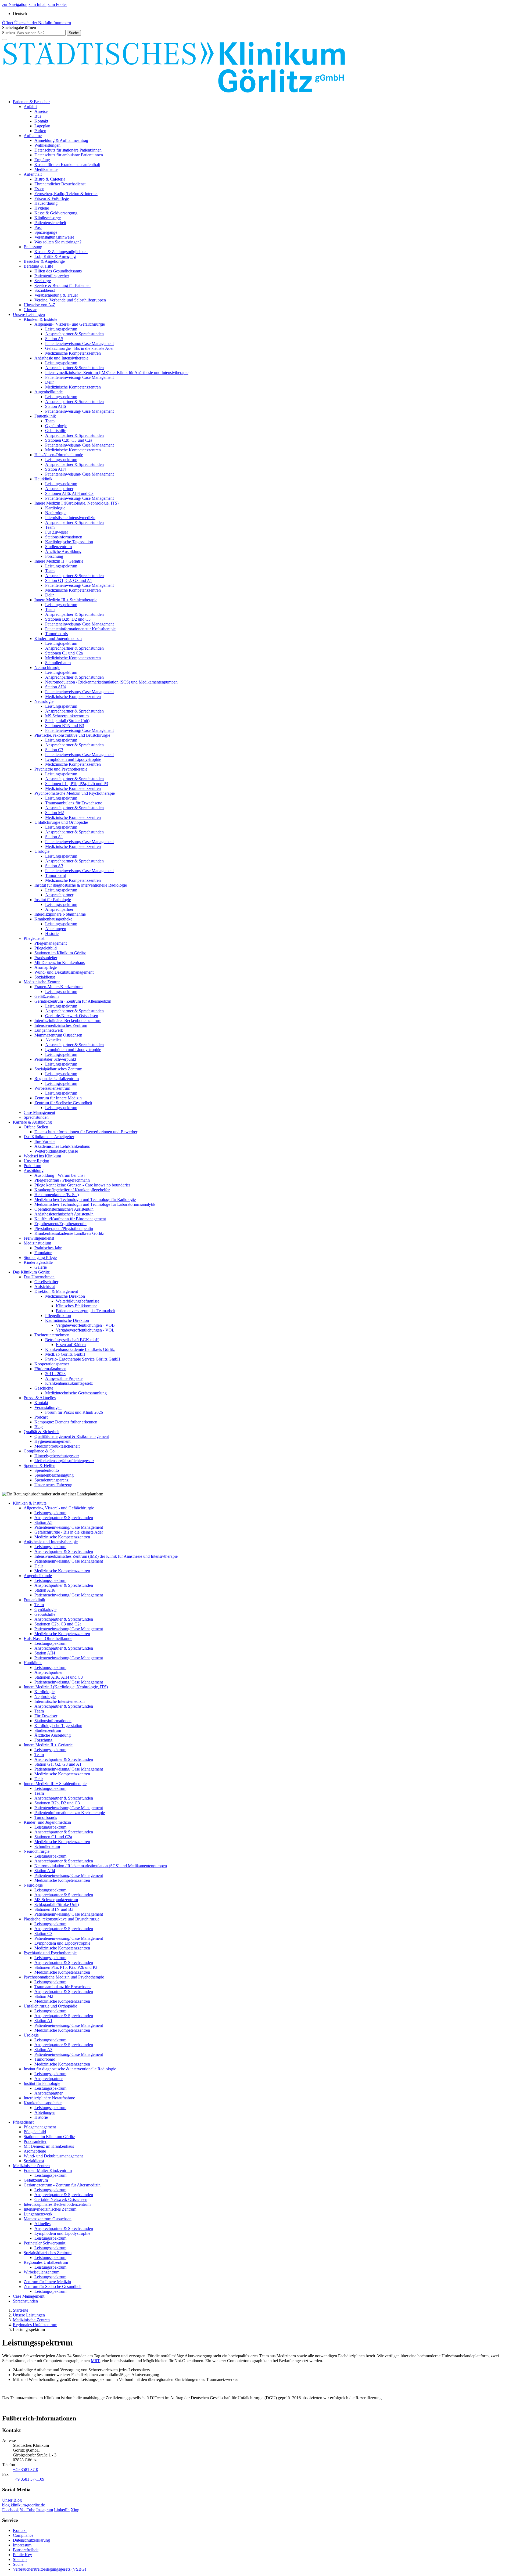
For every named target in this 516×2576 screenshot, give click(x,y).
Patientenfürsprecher (52, 276)
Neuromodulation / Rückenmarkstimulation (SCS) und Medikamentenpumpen (111, 682)
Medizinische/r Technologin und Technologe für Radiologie (85, 1199)
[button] (19, 28)
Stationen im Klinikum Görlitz (60, 953)
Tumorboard (56, 875)
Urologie (42, 851)
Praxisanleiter (46, 958)
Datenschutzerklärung (31, 2540)
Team (50, 421)
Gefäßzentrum (46, 996)
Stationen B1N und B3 (65, 726)
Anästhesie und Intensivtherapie (61, 358)
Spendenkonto (47, 1470)
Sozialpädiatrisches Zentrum (58, 1069)
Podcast (41, 1417)
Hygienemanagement (52, 1441)
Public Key (22, 2555)
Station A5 (54, 339)
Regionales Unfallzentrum (57, 1079)
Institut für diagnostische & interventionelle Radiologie (81, 885)
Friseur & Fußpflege (52, 198)
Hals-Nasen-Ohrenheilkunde (59, 455)
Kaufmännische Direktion (67, 1320)
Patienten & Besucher (31, 102)
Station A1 (54, 837)
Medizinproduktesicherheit (57, 1446)
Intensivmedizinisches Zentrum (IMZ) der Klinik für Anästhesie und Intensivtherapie (117, 373)
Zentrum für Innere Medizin (58, 1098)
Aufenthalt (33, 174)
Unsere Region (36, 1161)
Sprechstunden (36, 1117)
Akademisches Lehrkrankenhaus (62, 1146)
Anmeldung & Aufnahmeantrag (61, 140)
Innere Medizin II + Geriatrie (59, 561)
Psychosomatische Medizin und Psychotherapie (75, 793)
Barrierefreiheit (26, 2550)
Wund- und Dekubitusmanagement (64, 972)
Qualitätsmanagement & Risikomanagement (72, 1436)
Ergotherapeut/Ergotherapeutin (60, 1224)
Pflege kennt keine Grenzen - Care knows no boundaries (82, 1185)
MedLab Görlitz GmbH (65, 1354)
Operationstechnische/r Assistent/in (64, 1209)
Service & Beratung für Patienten (62, 285)
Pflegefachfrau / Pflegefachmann (62, 1180)
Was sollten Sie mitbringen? (58, 242)
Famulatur (43, 1253)
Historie (52, 933)
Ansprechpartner (59, 489)
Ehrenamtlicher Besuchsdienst (60, 184)
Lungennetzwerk (49, 1030)
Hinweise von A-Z (40, 305)
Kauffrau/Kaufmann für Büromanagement (70, 1219)
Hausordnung (46, 203)
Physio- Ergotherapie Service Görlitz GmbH (83, 1359)
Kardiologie (55, 508)
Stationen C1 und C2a (64, 653)
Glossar (30, 310)
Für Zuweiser (57, 532)
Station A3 (54, 866)
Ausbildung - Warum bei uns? (60, 1175)
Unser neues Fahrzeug (53, 1485)
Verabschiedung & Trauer (56, 295)
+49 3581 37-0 (26, 2469)
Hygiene (42, 208)
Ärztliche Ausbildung (63, 551)
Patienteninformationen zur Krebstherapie (80, 629)
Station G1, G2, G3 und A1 (69, 580)
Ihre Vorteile (45, 1141)
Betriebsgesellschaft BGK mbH (72, 1340)
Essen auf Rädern (71, 1345)
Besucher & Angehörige (44, 261)
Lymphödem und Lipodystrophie (73, 759)
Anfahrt (30, 107)
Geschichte (44, 1388)
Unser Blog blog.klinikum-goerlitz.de (24, 2503)
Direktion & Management (56, 1291)
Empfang (42, 160)
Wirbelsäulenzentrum (52, 1088)
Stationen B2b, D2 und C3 (68, 619)
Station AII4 (55, 469)
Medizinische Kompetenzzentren (73, 353)
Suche (18, 2564)
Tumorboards (56, 634)
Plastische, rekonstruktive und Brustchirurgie (72, 735)
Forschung (54, 556)
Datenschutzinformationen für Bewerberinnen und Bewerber (86, 1132)
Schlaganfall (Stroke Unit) (67, 721)
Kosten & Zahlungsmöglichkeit (61, 252)
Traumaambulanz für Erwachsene (74, 803)
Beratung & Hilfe (38, 266)
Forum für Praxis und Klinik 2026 (74, 1412)
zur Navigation (15, 4)
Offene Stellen (36, 1127)
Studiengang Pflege (40, 1258)
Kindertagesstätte (38, 1262)
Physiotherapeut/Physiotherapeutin (64, 1228)
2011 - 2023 (55, 1374)
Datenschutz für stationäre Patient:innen (68, 150)
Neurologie (44, 701)
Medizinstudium (37, 1243)
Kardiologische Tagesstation (69, 542)
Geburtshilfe (56, 431)
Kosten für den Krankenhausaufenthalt (67, 165)
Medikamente (46, 169)
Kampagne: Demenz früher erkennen (66, 1422)
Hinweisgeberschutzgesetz (57, 1456)
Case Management (39, 1112)
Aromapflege (46, 967)
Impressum (22, 2545)
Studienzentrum (58, 547)
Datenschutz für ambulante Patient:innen (69, 155)
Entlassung (33, 247)
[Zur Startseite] (174, 93)
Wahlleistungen (47, 145)
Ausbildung (34, 1170)
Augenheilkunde (49, 392)
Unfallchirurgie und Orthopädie (61, 822)
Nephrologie (56, 513)
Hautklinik (43, 479)
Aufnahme (33, 136)
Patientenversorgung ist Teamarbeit (86, 1311)
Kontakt (41, 121)
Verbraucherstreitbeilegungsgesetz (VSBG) (49, 2569)
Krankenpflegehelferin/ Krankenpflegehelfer (72, 1190)
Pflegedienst (34, 938)
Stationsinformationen (64, 537)
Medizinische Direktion (65, 1296)
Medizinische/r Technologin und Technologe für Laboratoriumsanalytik (95, 1204)
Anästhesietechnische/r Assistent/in (64, 1214)
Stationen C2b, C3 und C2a (69, 440)
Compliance (23, 2535)
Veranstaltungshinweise (54, 237)
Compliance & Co (39, 1451)
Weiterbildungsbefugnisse (56, 1151)
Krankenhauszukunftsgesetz (69, 1383)
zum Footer (57, 4)
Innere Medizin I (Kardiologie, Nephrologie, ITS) (76, 503)
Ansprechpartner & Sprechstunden (74, 334)
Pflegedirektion (58, 1316)
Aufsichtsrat (45, 1287)
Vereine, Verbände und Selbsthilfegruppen (70, 300)
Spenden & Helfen (40, 1465)
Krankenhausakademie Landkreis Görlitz (69, 1233)
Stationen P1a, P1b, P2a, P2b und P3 (77, 784)
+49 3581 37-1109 (29, 2479)
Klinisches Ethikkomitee (77, 1306)
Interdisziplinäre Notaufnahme (60, 914)
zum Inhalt (37, 4)
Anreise (41, 111)
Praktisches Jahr (48, 1248)
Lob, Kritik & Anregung (55, 256)
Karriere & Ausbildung (32, 1122)
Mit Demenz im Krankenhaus (60, 963)
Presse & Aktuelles (40, 1398)
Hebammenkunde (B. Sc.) (57, 1195)
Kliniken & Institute (40, 319)
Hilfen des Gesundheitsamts (58, 271)
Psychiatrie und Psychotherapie (61, 769)
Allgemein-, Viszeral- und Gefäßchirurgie (70, 324)
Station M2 (55, 813)
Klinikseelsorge (48, 218)
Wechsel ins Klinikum (42, 1156)
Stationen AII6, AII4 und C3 (69, 493)
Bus (38, 116)
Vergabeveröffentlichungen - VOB (85, 1325)
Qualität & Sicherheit (42, 1432)
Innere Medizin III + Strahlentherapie (66, 600)
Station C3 (54, 750)
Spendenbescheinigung (54, 1475)
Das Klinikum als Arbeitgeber (49, 1137)
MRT (95, 2361)
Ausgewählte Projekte (64, 1378)
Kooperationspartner (52, 1364)
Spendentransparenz (51, 1480)
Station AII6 (55, 406)
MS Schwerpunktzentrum (67, 716)
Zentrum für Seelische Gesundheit (63, 1103)
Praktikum (32, 1166)
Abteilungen (56, 929)
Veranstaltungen (48, 1407)
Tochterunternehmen (52, 1335)
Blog (39, 1427)
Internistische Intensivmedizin (70, 518)
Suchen (8, 33)
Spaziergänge (46, 232)
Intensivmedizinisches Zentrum (61, 1025)
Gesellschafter (46, 1282)
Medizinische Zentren (42, 982)
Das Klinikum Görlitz (31, 1272)
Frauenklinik (45, 416)
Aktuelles (53, 1040)
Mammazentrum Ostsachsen (58, 1035)
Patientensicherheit (50, 223)
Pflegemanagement (51, 943)
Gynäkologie (56, 426)
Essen (39, 189)
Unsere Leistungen (29, 314)
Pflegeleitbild (46, 948)
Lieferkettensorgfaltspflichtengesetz (64, 1461)
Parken (40, 131)
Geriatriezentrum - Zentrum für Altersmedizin (73, 1001)
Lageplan (42, 126)
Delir (49, 382)
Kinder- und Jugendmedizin (58, 638)
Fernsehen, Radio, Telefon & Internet (66, 194)
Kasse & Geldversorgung (56, 213)
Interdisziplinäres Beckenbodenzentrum (68, 1021)
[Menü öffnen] (4, 39)
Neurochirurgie (47, 668)
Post (38, 227)
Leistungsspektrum (61, 329)
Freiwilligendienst (39, 1238)
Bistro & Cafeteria (50, 179)
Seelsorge (43, 281)
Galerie (41, 1267)
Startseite (21, 2310)
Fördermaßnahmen (50, 1369)
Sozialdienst (45, 290)
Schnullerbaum (58, 663)
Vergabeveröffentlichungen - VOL (85, 1330)
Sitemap (20, 2559)
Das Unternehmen (39, 1277)
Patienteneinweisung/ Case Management (79, 343)
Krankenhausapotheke (53, 919)
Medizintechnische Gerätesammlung (76, 1393)
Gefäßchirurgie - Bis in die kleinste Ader (79, 348)
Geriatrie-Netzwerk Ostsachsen (72, 1016)
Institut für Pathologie (53, 900)
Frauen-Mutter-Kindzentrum (58, 987)
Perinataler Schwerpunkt (55, 1059)
